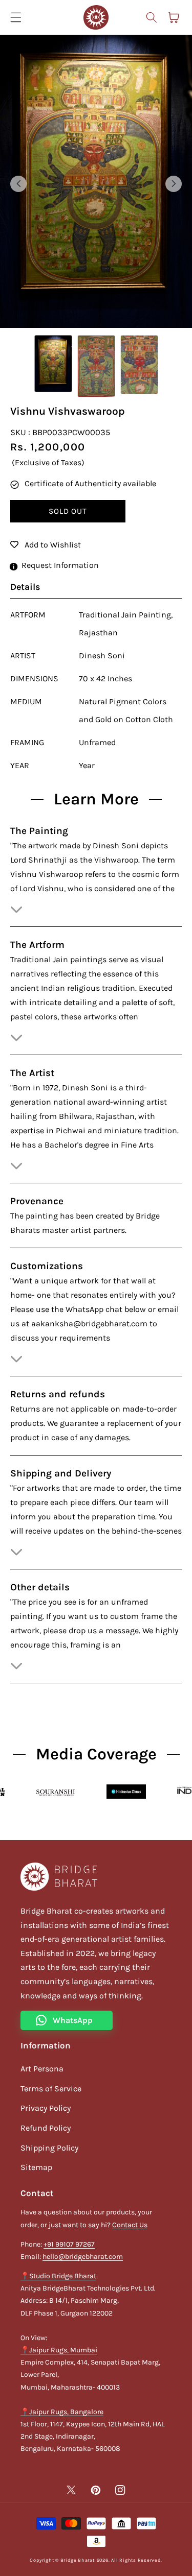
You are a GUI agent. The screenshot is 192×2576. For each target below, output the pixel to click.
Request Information (60, 565)
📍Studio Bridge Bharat (58, 2276)
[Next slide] (174, 184)
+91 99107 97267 (69, 2244)
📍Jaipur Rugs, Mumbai (59, 2350)
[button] (151, 17)
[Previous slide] (18, 184)
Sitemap (36, 2167)
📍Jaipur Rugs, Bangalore (62, 2412)
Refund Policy (46, 2128)
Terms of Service (51, 2089)
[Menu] (16, 17)
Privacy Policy (46, 2108)
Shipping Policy (49, 2148)
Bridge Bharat (78, 2560)
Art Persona (42, 2069)
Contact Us (130, 2225)
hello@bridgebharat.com (83, 2257)
